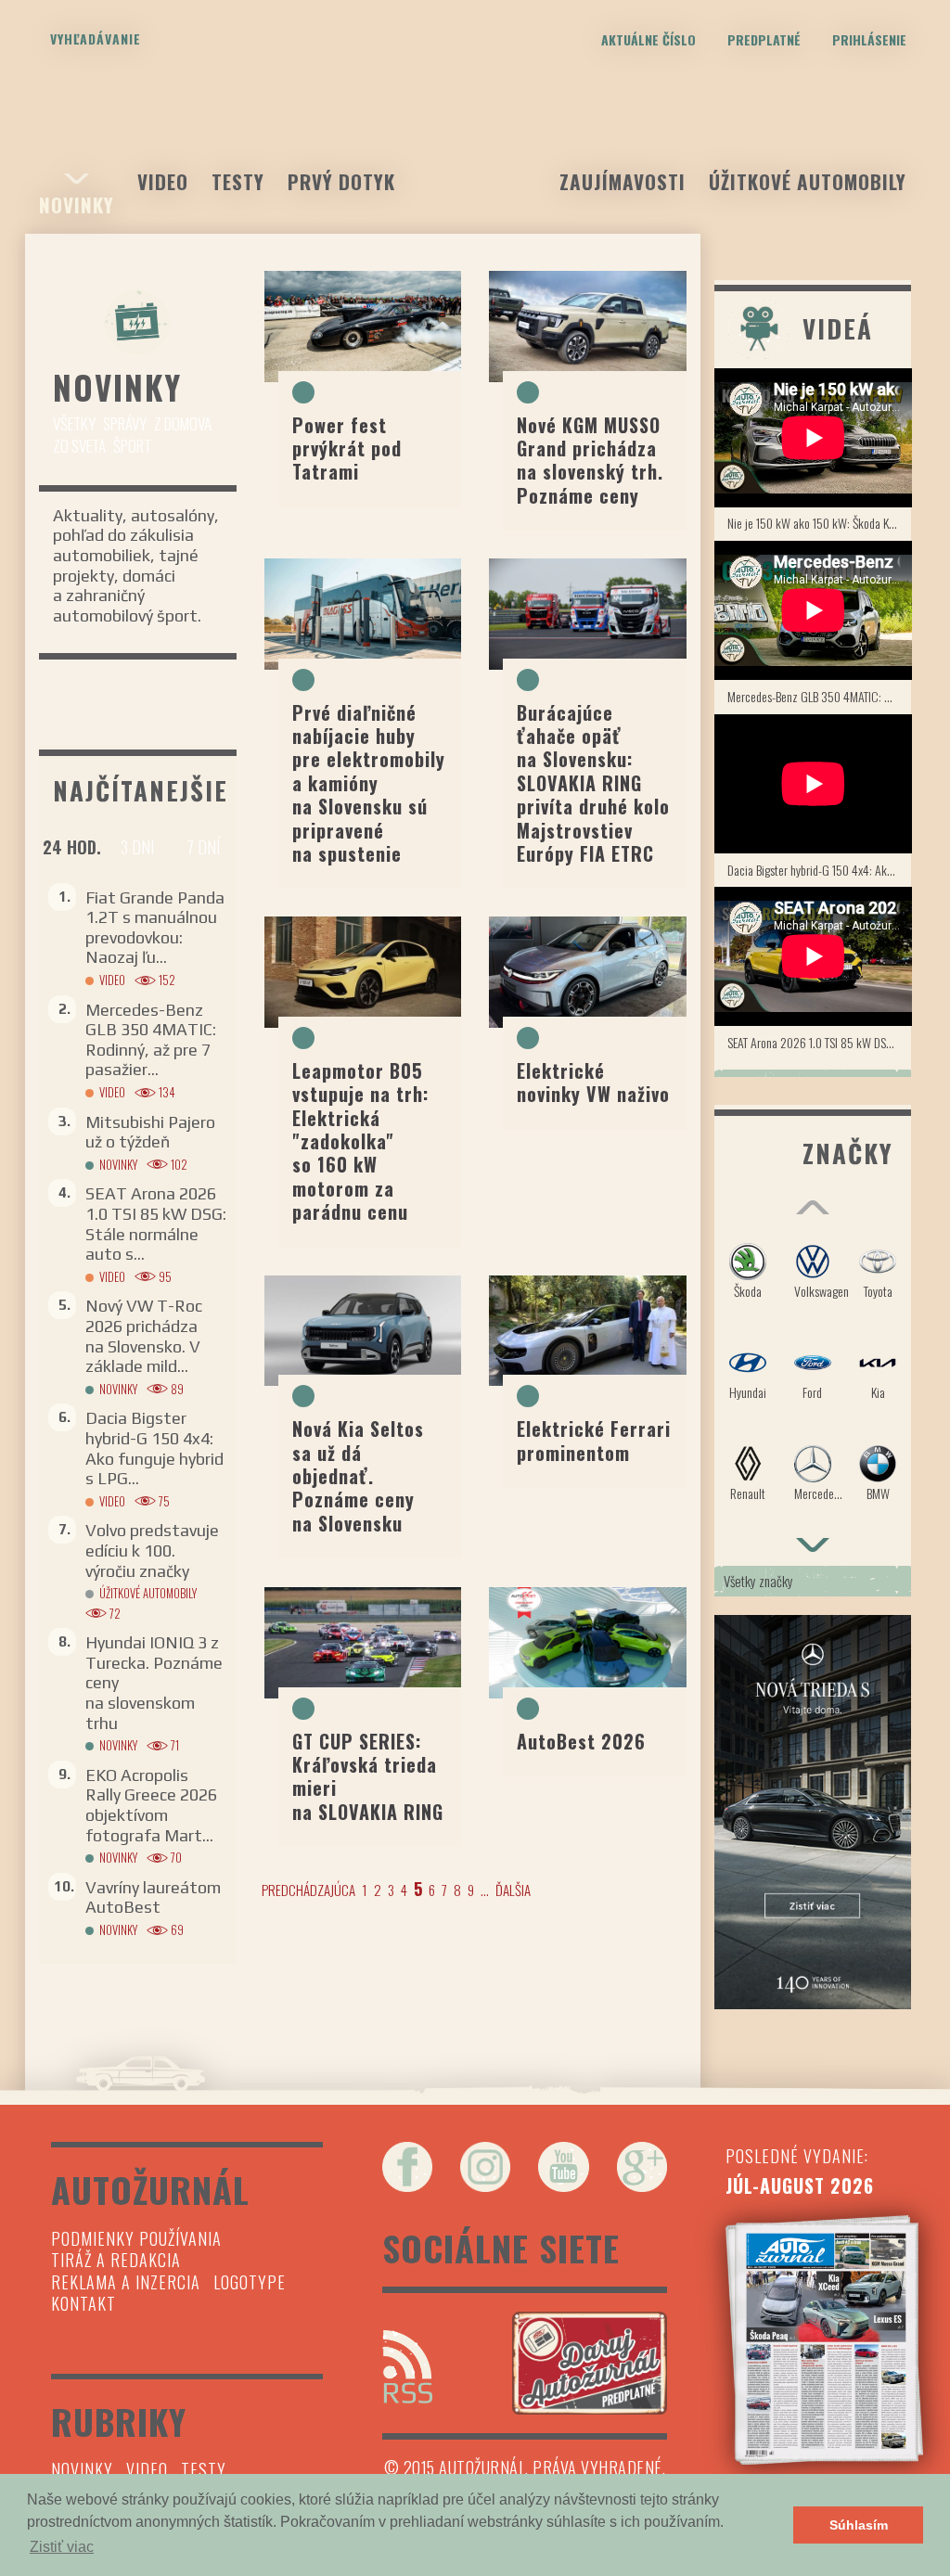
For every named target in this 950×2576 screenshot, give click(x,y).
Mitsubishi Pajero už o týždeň (150, 1132)
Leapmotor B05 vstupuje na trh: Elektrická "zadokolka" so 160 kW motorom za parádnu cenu (360, 1141)
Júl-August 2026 (800, 2185)
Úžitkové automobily (808, 181)
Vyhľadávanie (96, 38)
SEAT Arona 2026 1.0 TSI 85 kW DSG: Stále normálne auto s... (156, 1224)
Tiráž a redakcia (116, 2260)
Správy (125, 423)
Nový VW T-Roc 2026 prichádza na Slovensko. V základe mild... (144, 1336)
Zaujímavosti (623, 181)
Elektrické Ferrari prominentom (594, 1440)
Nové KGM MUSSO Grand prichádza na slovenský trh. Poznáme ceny (590, 460)
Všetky (74, 423)
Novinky (77, 205)
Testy (238, 181)
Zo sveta (79, 446)
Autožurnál (475, 133)
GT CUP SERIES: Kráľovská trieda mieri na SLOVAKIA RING (368, 1776)
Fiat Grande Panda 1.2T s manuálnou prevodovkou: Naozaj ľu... (155, 928)
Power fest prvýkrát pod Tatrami (347, 449)
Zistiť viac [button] (62, 2547)
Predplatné (764, 39)
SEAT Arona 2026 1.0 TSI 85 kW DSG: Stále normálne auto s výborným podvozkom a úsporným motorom (820, 1042)
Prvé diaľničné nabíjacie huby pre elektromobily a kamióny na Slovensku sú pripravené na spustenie (369, 783)
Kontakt (83, 2303)
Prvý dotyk (341, 181)
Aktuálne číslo (648, 39)
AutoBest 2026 (581, 1741)
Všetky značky (758, 1581)
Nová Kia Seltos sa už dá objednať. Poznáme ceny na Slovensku (358, 1476)
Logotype (250, 2282)
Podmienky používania (136, 2238)
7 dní (203, 847)
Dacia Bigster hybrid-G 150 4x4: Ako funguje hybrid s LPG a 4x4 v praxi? (820, 870)
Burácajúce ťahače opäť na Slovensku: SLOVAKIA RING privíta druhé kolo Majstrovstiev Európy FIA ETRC (593, 783)
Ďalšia (513, 1890)
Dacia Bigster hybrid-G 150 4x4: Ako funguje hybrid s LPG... (154, 1448)
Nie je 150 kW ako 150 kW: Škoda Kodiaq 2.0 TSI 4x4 (820, 523)
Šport (132, 446)
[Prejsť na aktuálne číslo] (824, 2340)
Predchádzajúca (308, 1890)
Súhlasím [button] (859, 2525)
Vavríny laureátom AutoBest (153, 1897)
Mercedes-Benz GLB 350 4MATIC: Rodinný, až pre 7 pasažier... (151, 1040)
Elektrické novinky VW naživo (593, 1082)
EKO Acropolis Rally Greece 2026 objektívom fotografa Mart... (151, 1805)
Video (163, 181)
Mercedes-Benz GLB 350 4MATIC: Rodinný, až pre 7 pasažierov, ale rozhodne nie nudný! (820, 696)
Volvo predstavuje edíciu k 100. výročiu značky (152, 1550)
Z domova (183, 423)
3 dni (137, 847)
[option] (813, 1381)
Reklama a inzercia (126, 2282)
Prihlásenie (869, 39)
